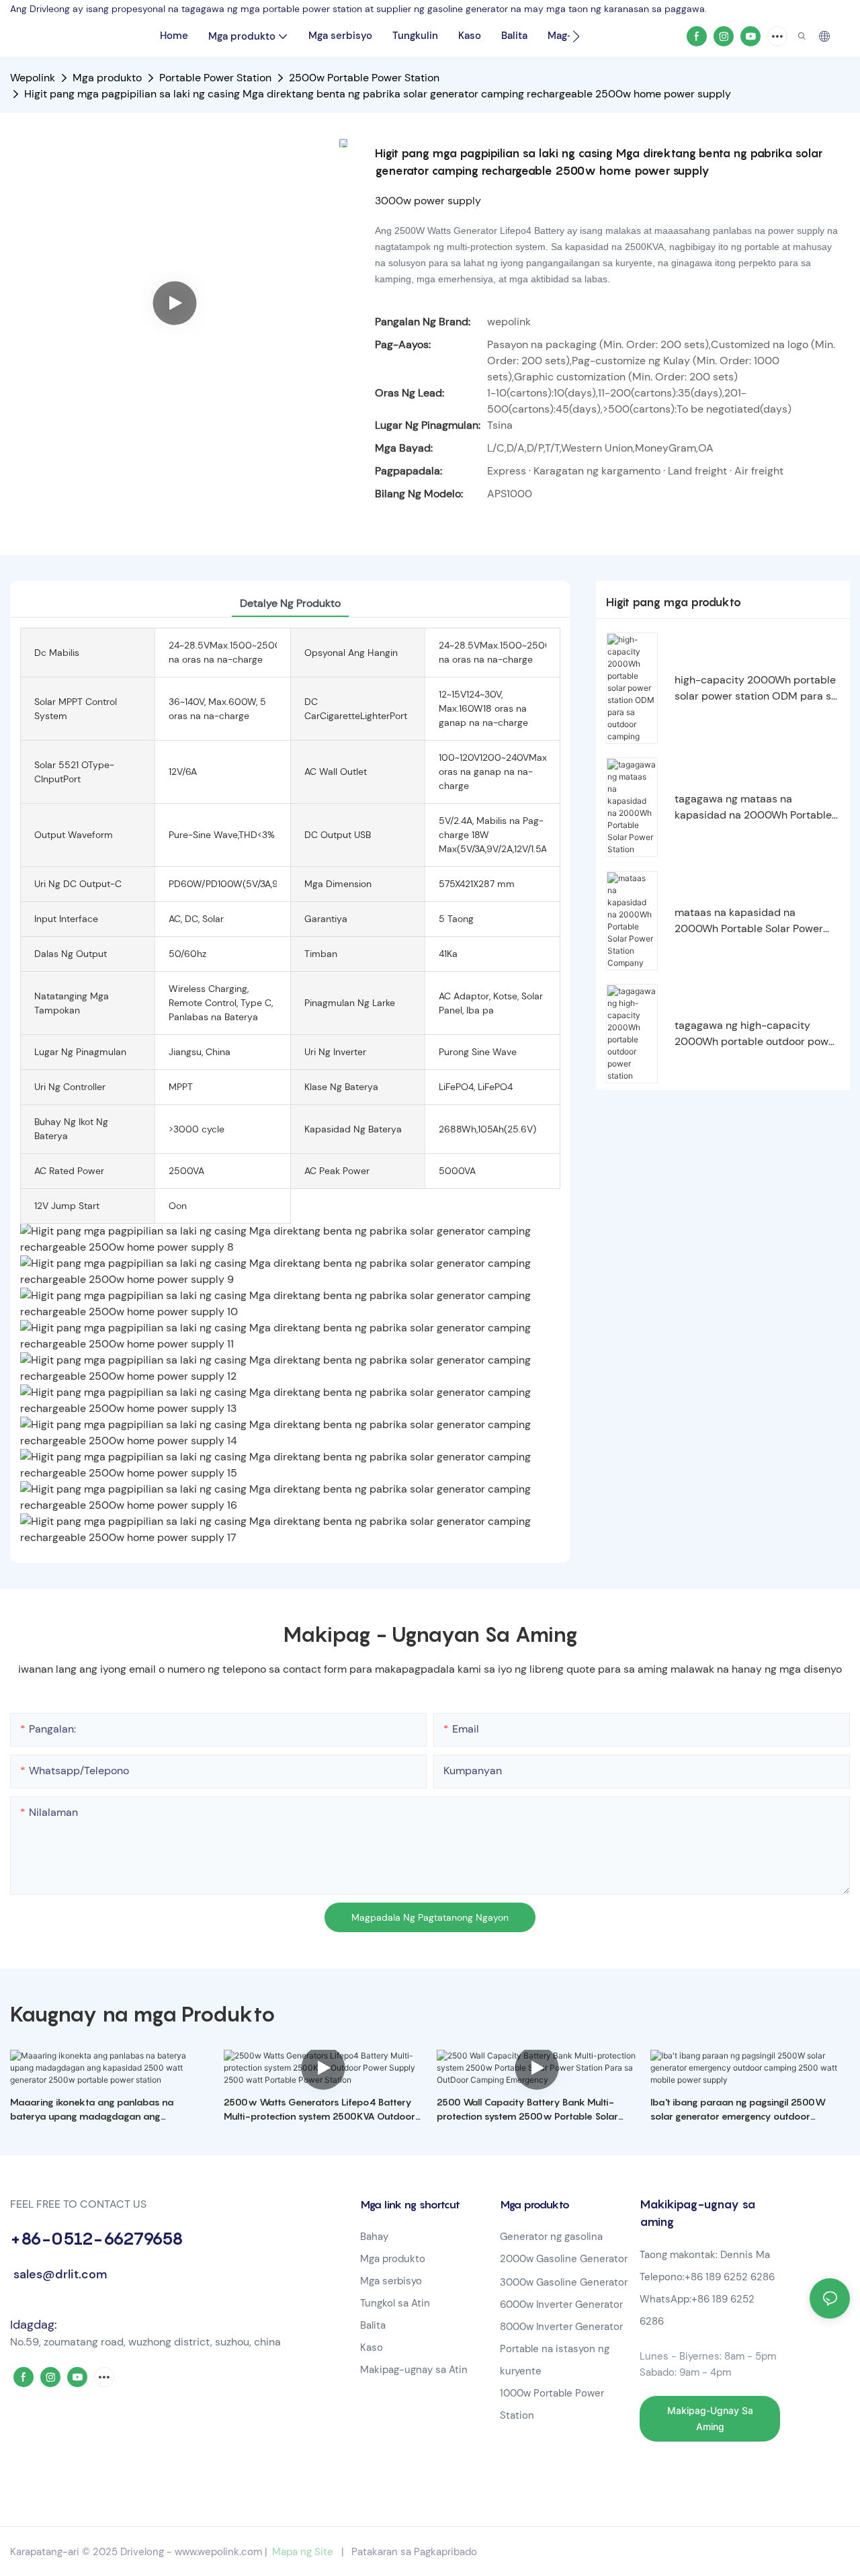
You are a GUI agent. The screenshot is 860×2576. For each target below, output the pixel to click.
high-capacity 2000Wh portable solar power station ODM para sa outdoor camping (756, 689)
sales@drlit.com (58, 2274)
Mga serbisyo (391, 2281)
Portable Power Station (215, 78)
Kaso (372, 2348)
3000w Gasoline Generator (564, 2282)
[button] (576, 36)
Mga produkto (107, 78)
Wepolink (33, 78)
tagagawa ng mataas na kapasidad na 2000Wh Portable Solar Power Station (753, 807)
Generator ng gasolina (551, 2237)
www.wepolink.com (218, 2552)
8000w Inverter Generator (561, 2327)
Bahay (374, 2237)
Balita (373, 2325)
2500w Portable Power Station (364, 78)
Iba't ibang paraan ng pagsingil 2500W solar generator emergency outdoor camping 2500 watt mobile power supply (743, 2110)
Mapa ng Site (303, 2552)
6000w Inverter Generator (561, 2304)
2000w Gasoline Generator (564, 2259)
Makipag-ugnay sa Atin (414, 2370)
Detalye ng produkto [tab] (290, 603)
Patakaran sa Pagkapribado (414, 2552)
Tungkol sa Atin (395, 2303)
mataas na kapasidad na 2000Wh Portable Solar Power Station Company (749, 921)
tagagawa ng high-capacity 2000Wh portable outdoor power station (757, 1034)
